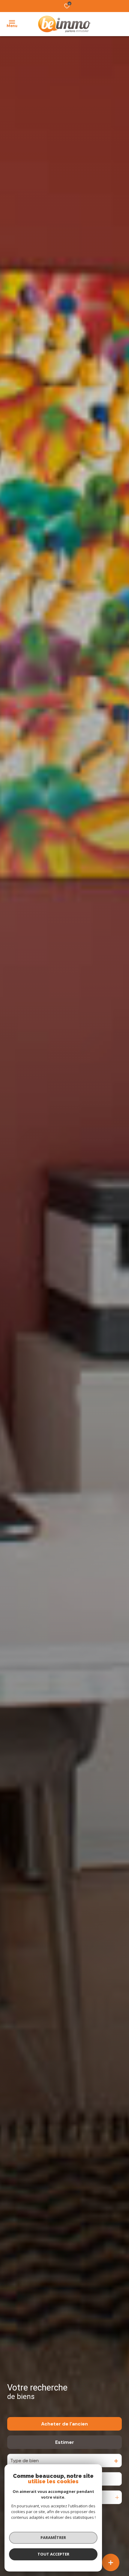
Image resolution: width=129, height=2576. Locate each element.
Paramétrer (53, 2537)
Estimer (65, 2442)
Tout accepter (53, 2554)
